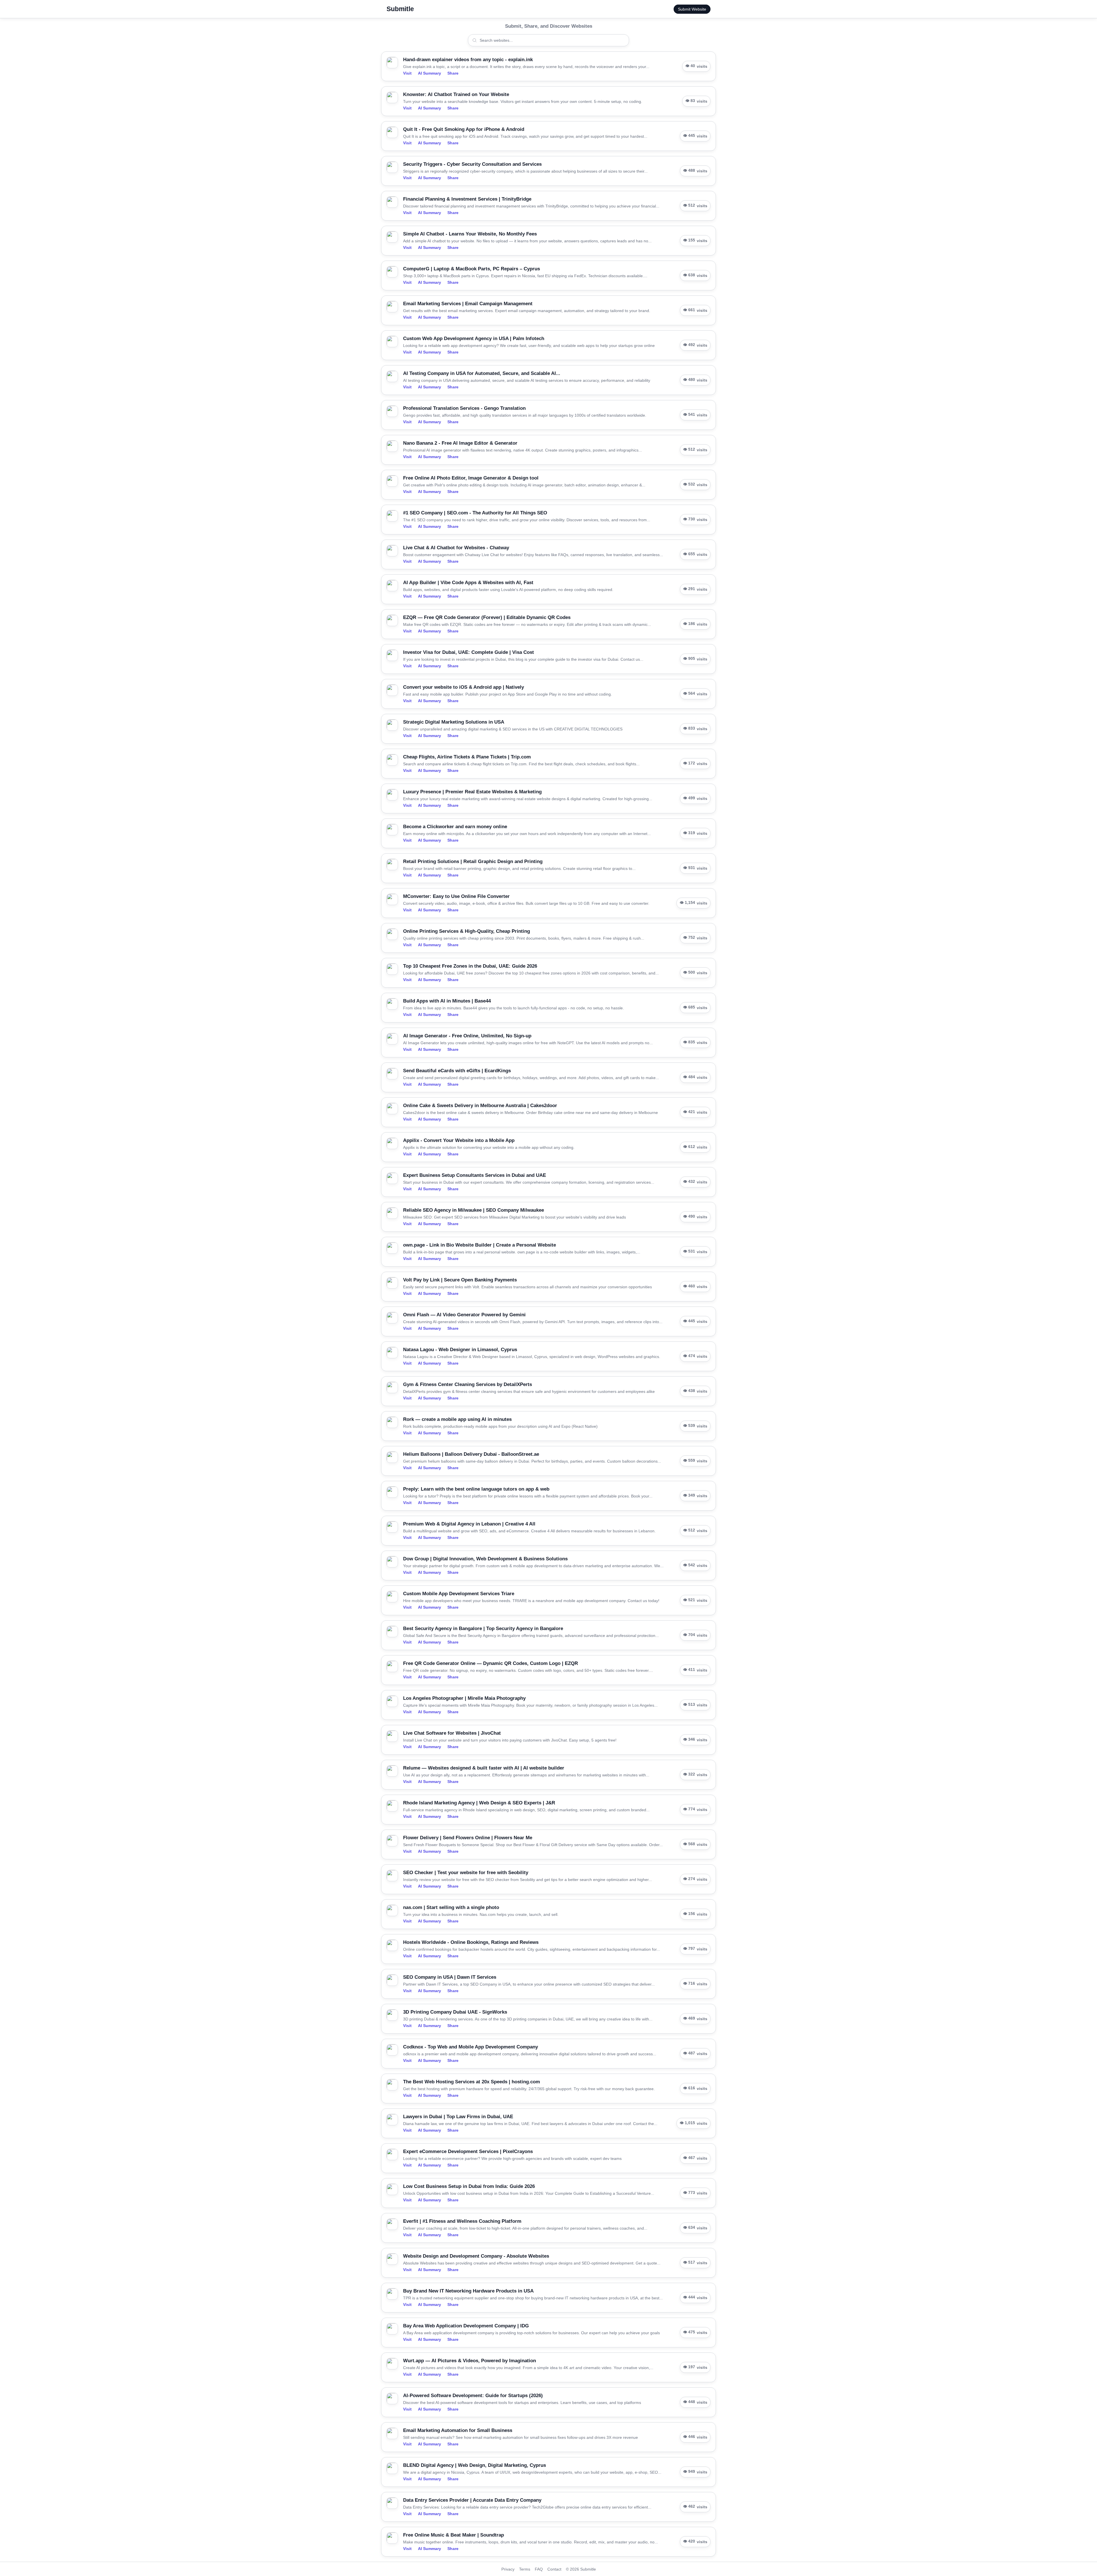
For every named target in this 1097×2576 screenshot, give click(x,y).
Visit (407, 73)
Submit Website (692, 9)
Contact (554, 2569)
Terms (525, 2569)
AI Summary (430, 73)
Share (453, 73)
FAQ (539, 2569)
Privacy (508, 2569)
